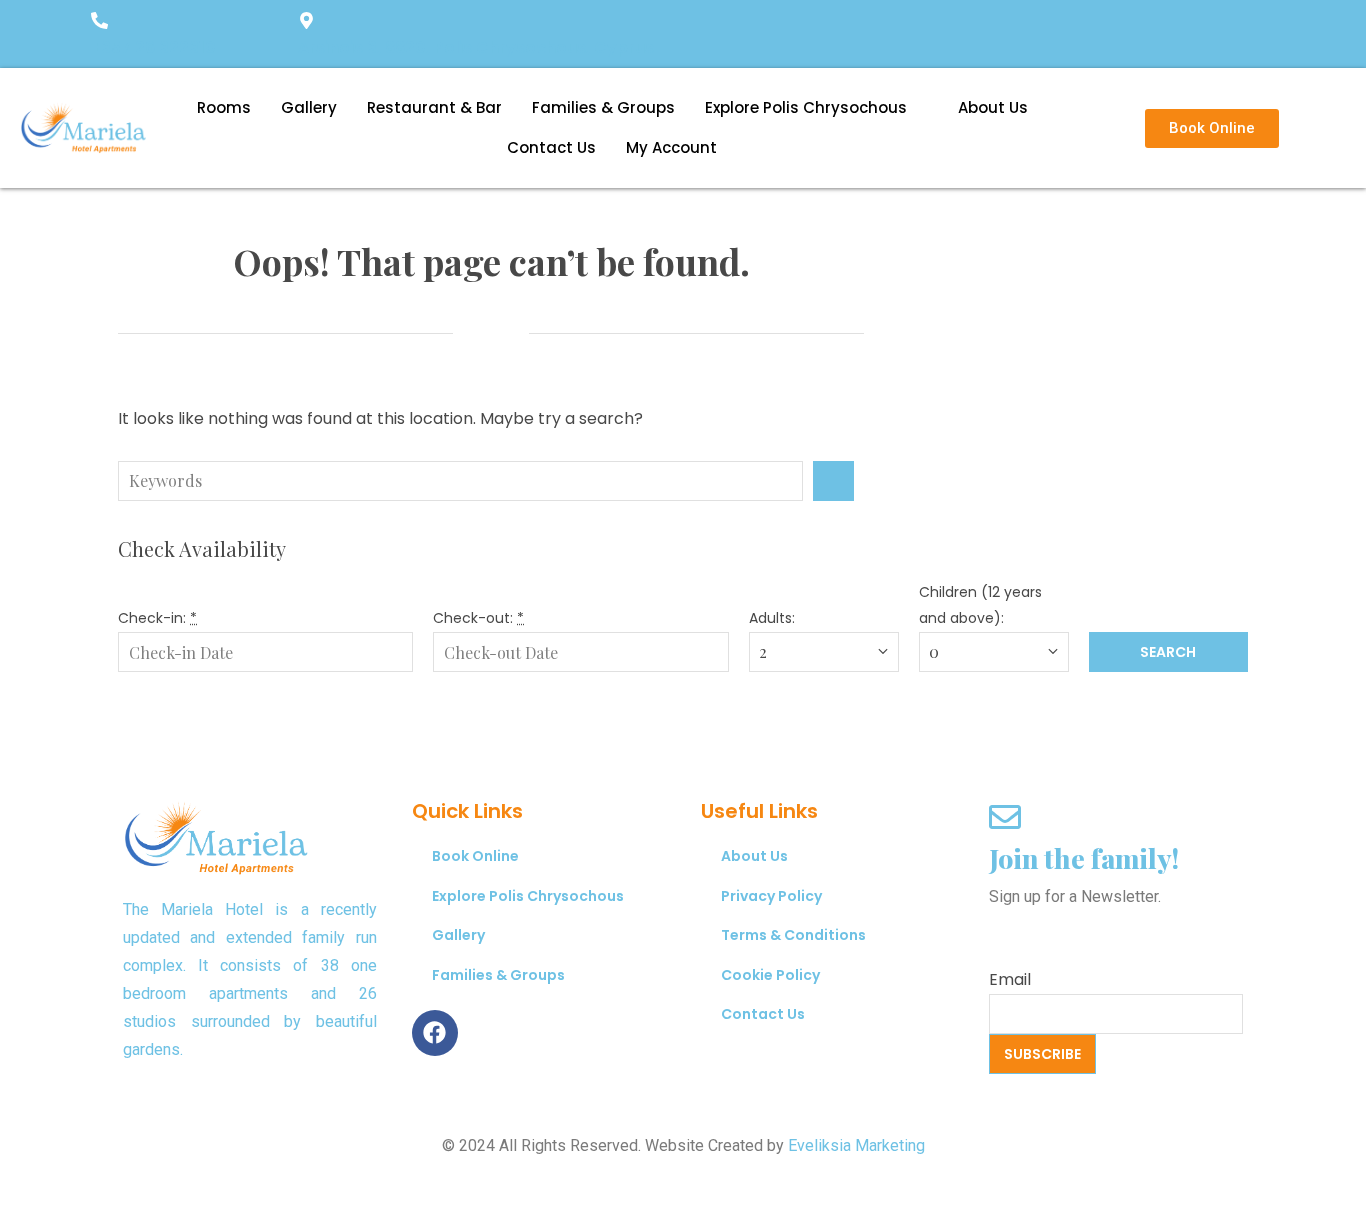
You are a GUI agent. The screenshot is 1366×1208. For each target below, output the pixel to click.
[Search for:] (465, 481)
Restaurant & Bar (434, 107)
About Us (993, 107)
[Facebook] (435, 1033)
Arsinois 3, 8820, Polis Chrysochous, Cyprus (476, 47)
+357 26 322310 (153, 47)
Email (1010, 979)
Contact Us (551, 147)
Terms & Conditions (793, 935)
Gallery (309, 107)
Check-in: (157, 618)
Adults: (772, 618)
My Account (671, 147)
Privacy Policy (771, 896)
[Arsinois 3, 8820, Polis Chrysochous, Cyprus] (306, 22)
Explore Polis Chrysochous (806, 107)
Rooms (224, 107)
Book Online (475, 856)
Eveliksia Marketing (856, 1145)
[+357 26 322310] (99, 22)
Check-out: (478, 618)
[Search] (833, 481)
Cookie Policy (770, 975)
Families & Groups (603, 107)
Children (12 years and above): (980, 605)
